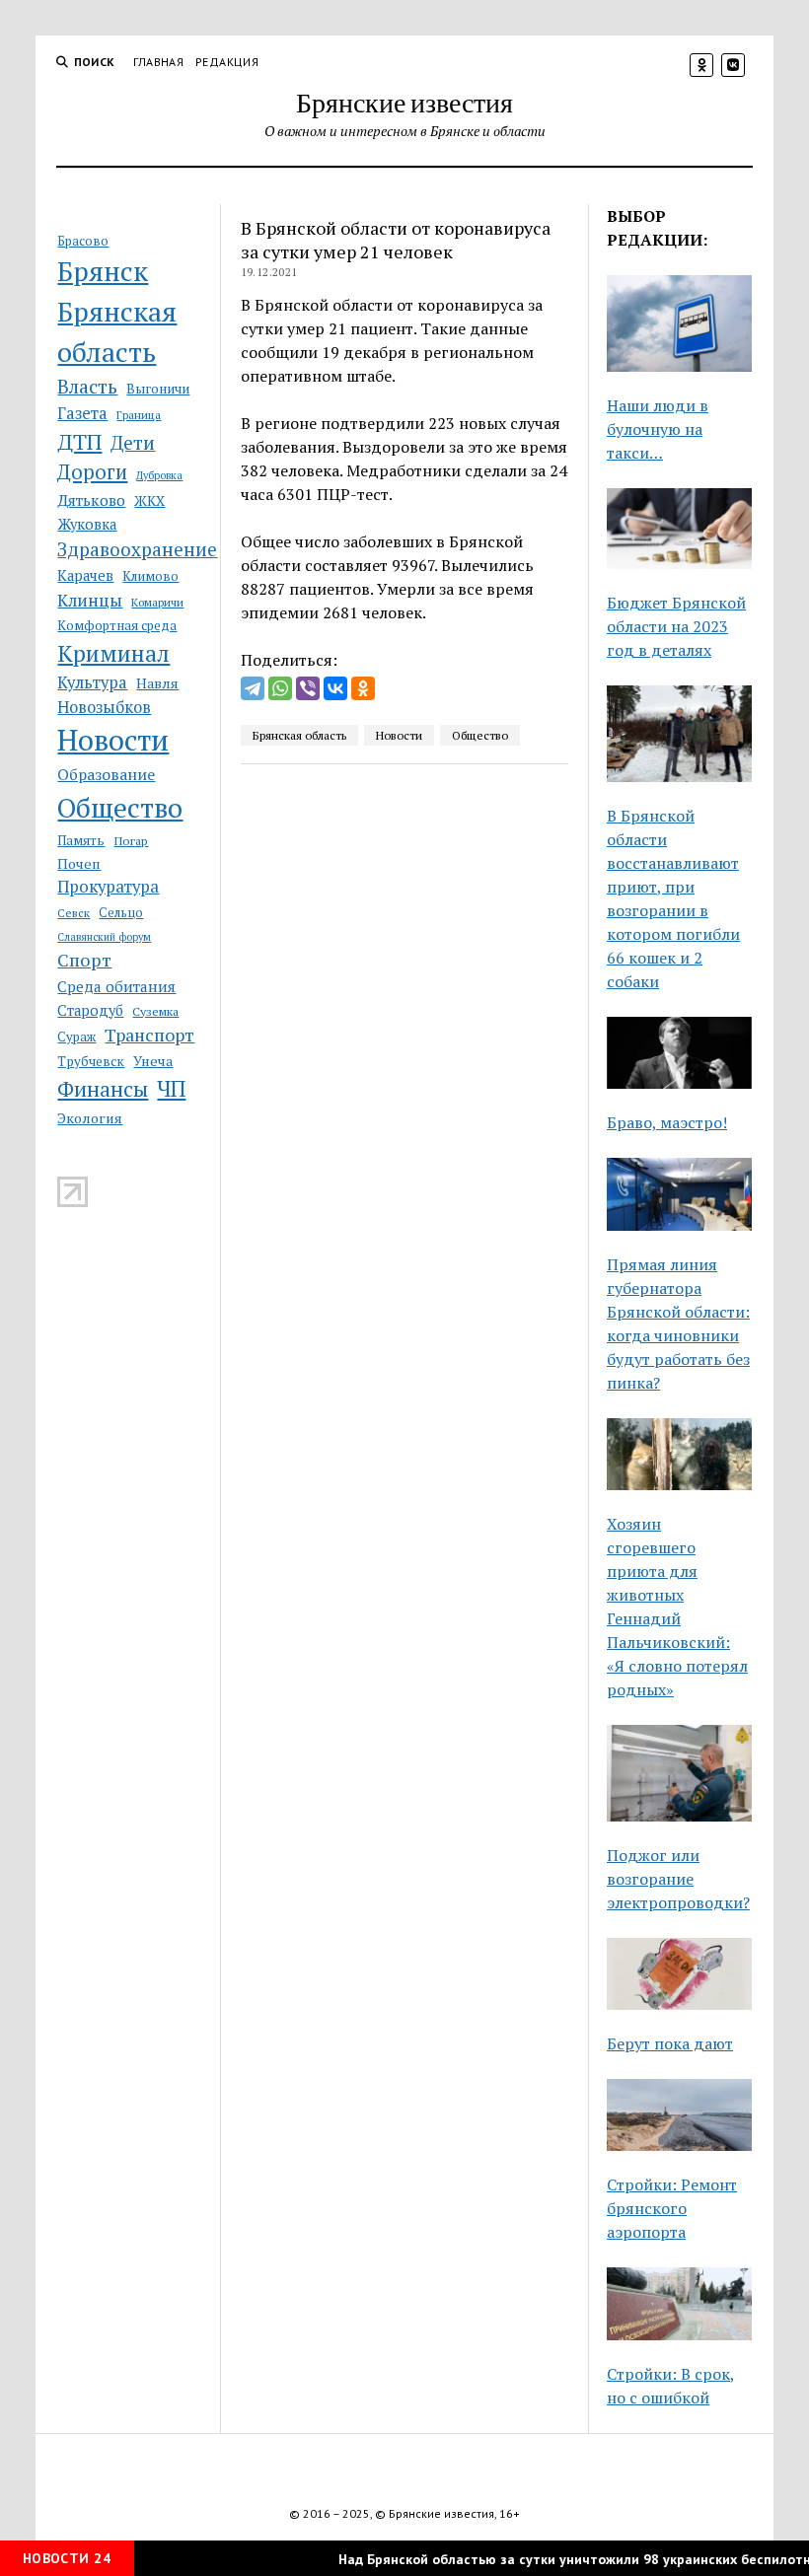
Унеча (153, 1061)
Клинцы (90, 600)
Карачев (85, 575)
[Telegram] (253, 688)
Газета (82, 413)
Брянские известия (404, 102)
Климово (150, 576)
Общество (120, 807)
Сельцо (121, 913)
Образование (106, 774)
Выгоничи (158, 389)
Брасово (83, 241)
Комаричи (157, 602)
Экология (90, 1118)
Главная (159, 62)
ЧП (171, 1088)
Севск (74, 913)
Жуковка (87, 524)
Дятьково (91, 500)
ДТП (79, 441)
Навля (157, 683)
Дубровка (159, 475)
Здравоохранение (137, 549)
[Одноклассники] (363, 688)
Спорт (84, 960)
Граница (139, 415)
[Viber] (308, 688)
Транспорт (149, 1035)
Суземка (155, 1011)
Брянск (103, 271)
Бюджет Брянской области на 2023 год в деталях (676, 626)
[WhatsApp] (280, 688)
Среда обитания (116, 986)
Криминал (113, 653)
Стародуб (90, 1010)
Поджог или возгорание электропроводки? (678, 1879)
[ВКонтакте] (335, 688)
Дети (133, 442)
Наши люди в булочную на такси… (658, 429)
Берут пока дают (670, 2043)
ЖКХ (149, 501)
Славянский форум (104, 937)
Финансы (103, 1089)
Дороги (92, 472)
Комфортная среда (117, 625)
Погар (131, 841)
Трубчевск (91, 1061)
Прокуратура (108, 887)
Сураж (76, 1037)
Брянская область (117, 332)
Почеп (79, 863)
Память (81, 840)
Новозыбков (104, 707)
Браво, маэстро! (667, 1122)
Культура (92, 682)
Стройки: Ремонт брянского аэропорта (672, 2208)
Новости (113, 740)
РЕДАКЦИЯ (227, 62)
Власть (87, 387)
